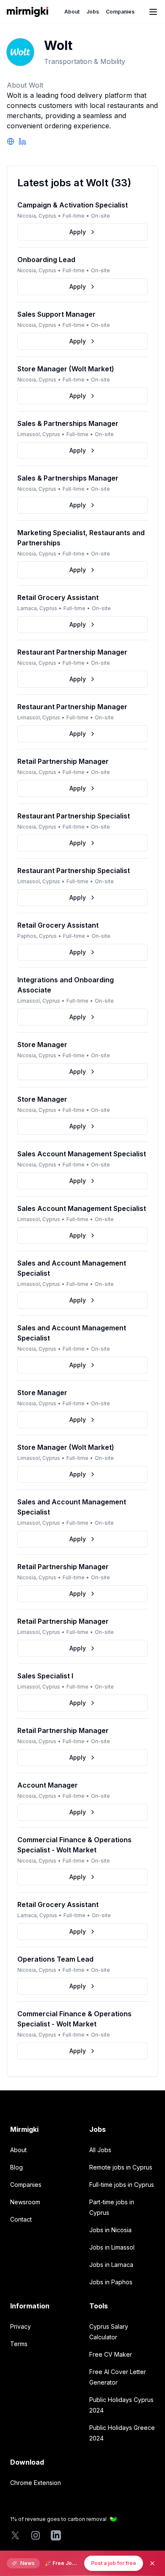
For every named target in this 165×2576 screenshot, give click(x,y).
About (72, 12)
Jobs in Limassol (112, 2247)
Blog (16, 2167)
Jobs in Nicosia (110, 2230)
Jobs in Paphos (111, 2282)
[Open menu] (153, 12)
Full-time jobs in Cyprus (122, 2185)
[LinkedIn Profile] (22, 141)
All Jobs (100, 2150)
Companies (120, 12)
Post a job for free (114, 2563)
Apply (78, 232)
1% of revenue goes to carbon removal (58, 2519)
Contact (21, 2219)
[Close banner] (152, 2563)
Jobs (93, 12)
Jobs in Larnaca (111, 2265)
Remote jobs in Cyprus (121, 2167)
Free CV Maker (111, 2354)
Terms (19, 2344)
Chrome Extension (36, 2483)
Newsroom (25, 2202)
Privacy (21, 2326)
